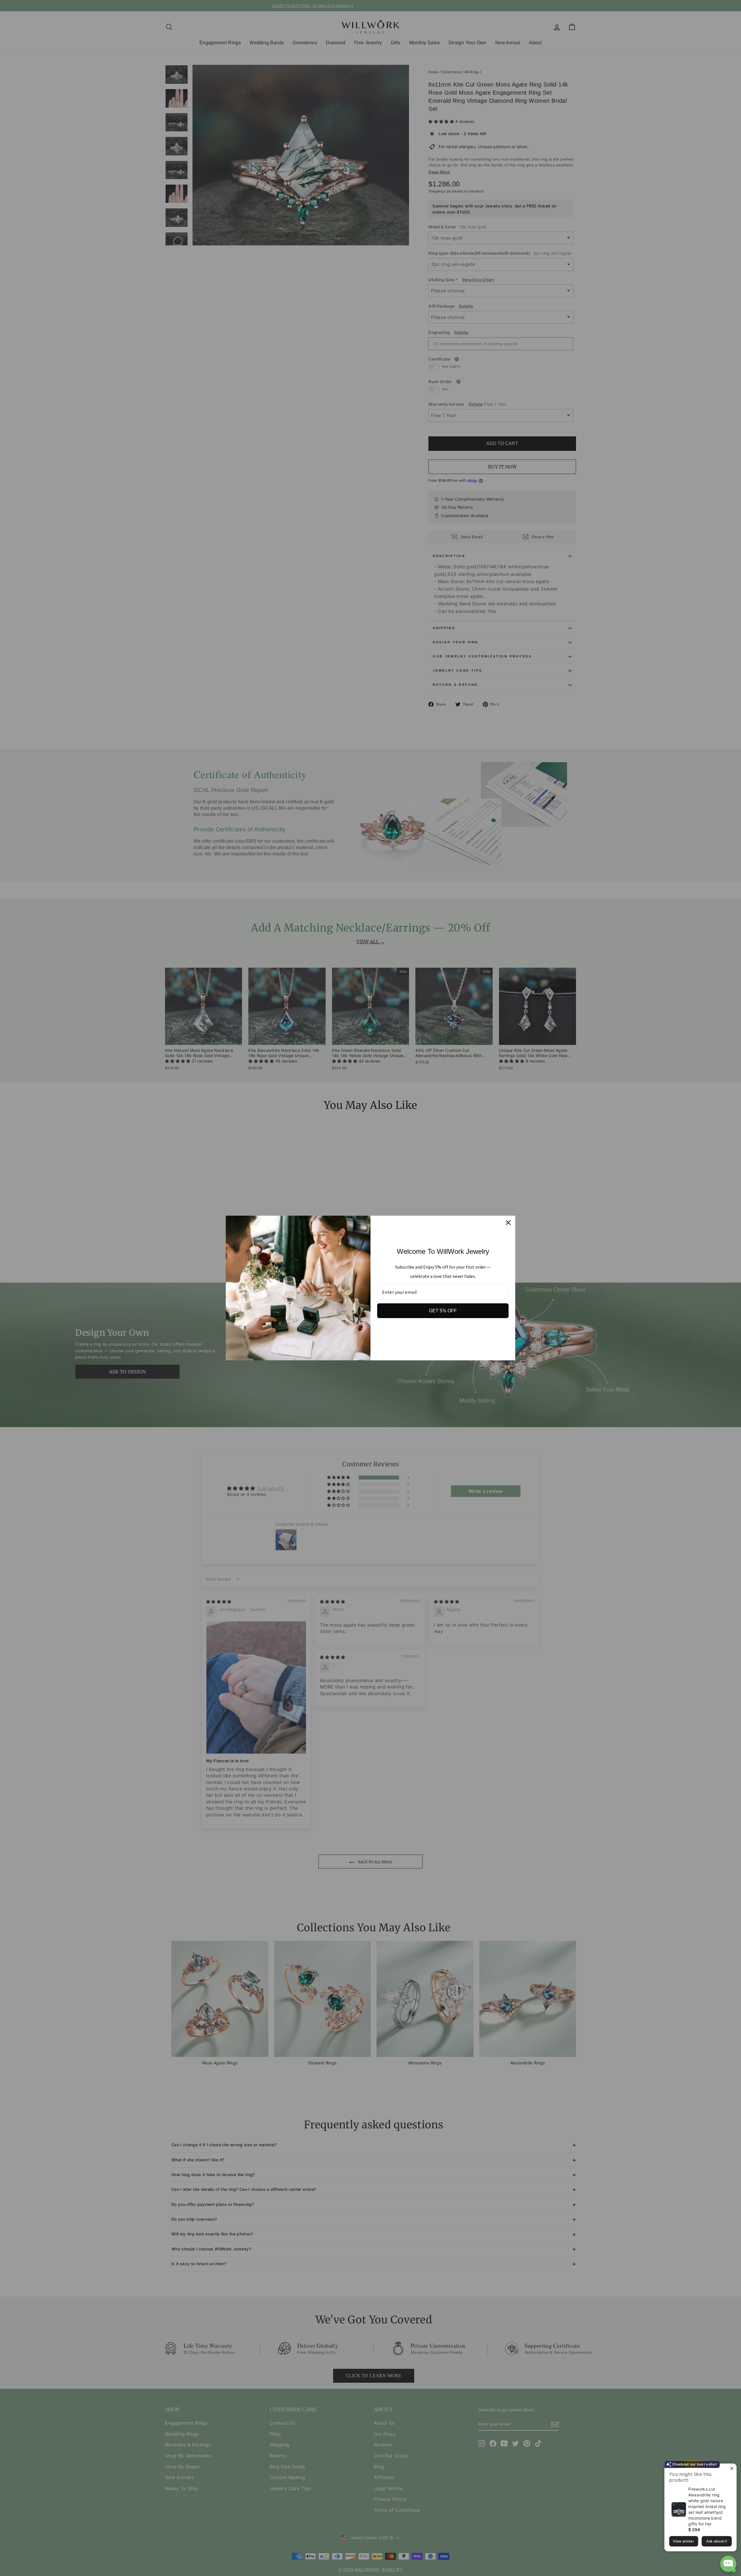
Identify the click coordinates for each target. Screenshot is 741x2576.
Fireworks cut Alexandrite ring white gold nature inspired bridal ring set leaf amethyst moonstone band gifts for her (707, 2506)
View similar (684, 2541)
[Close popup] (731, 2469)
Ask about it (717, 2541)
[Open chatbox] (728, 2564)
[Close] (508, 1223)
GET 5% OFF (443, 1311)
